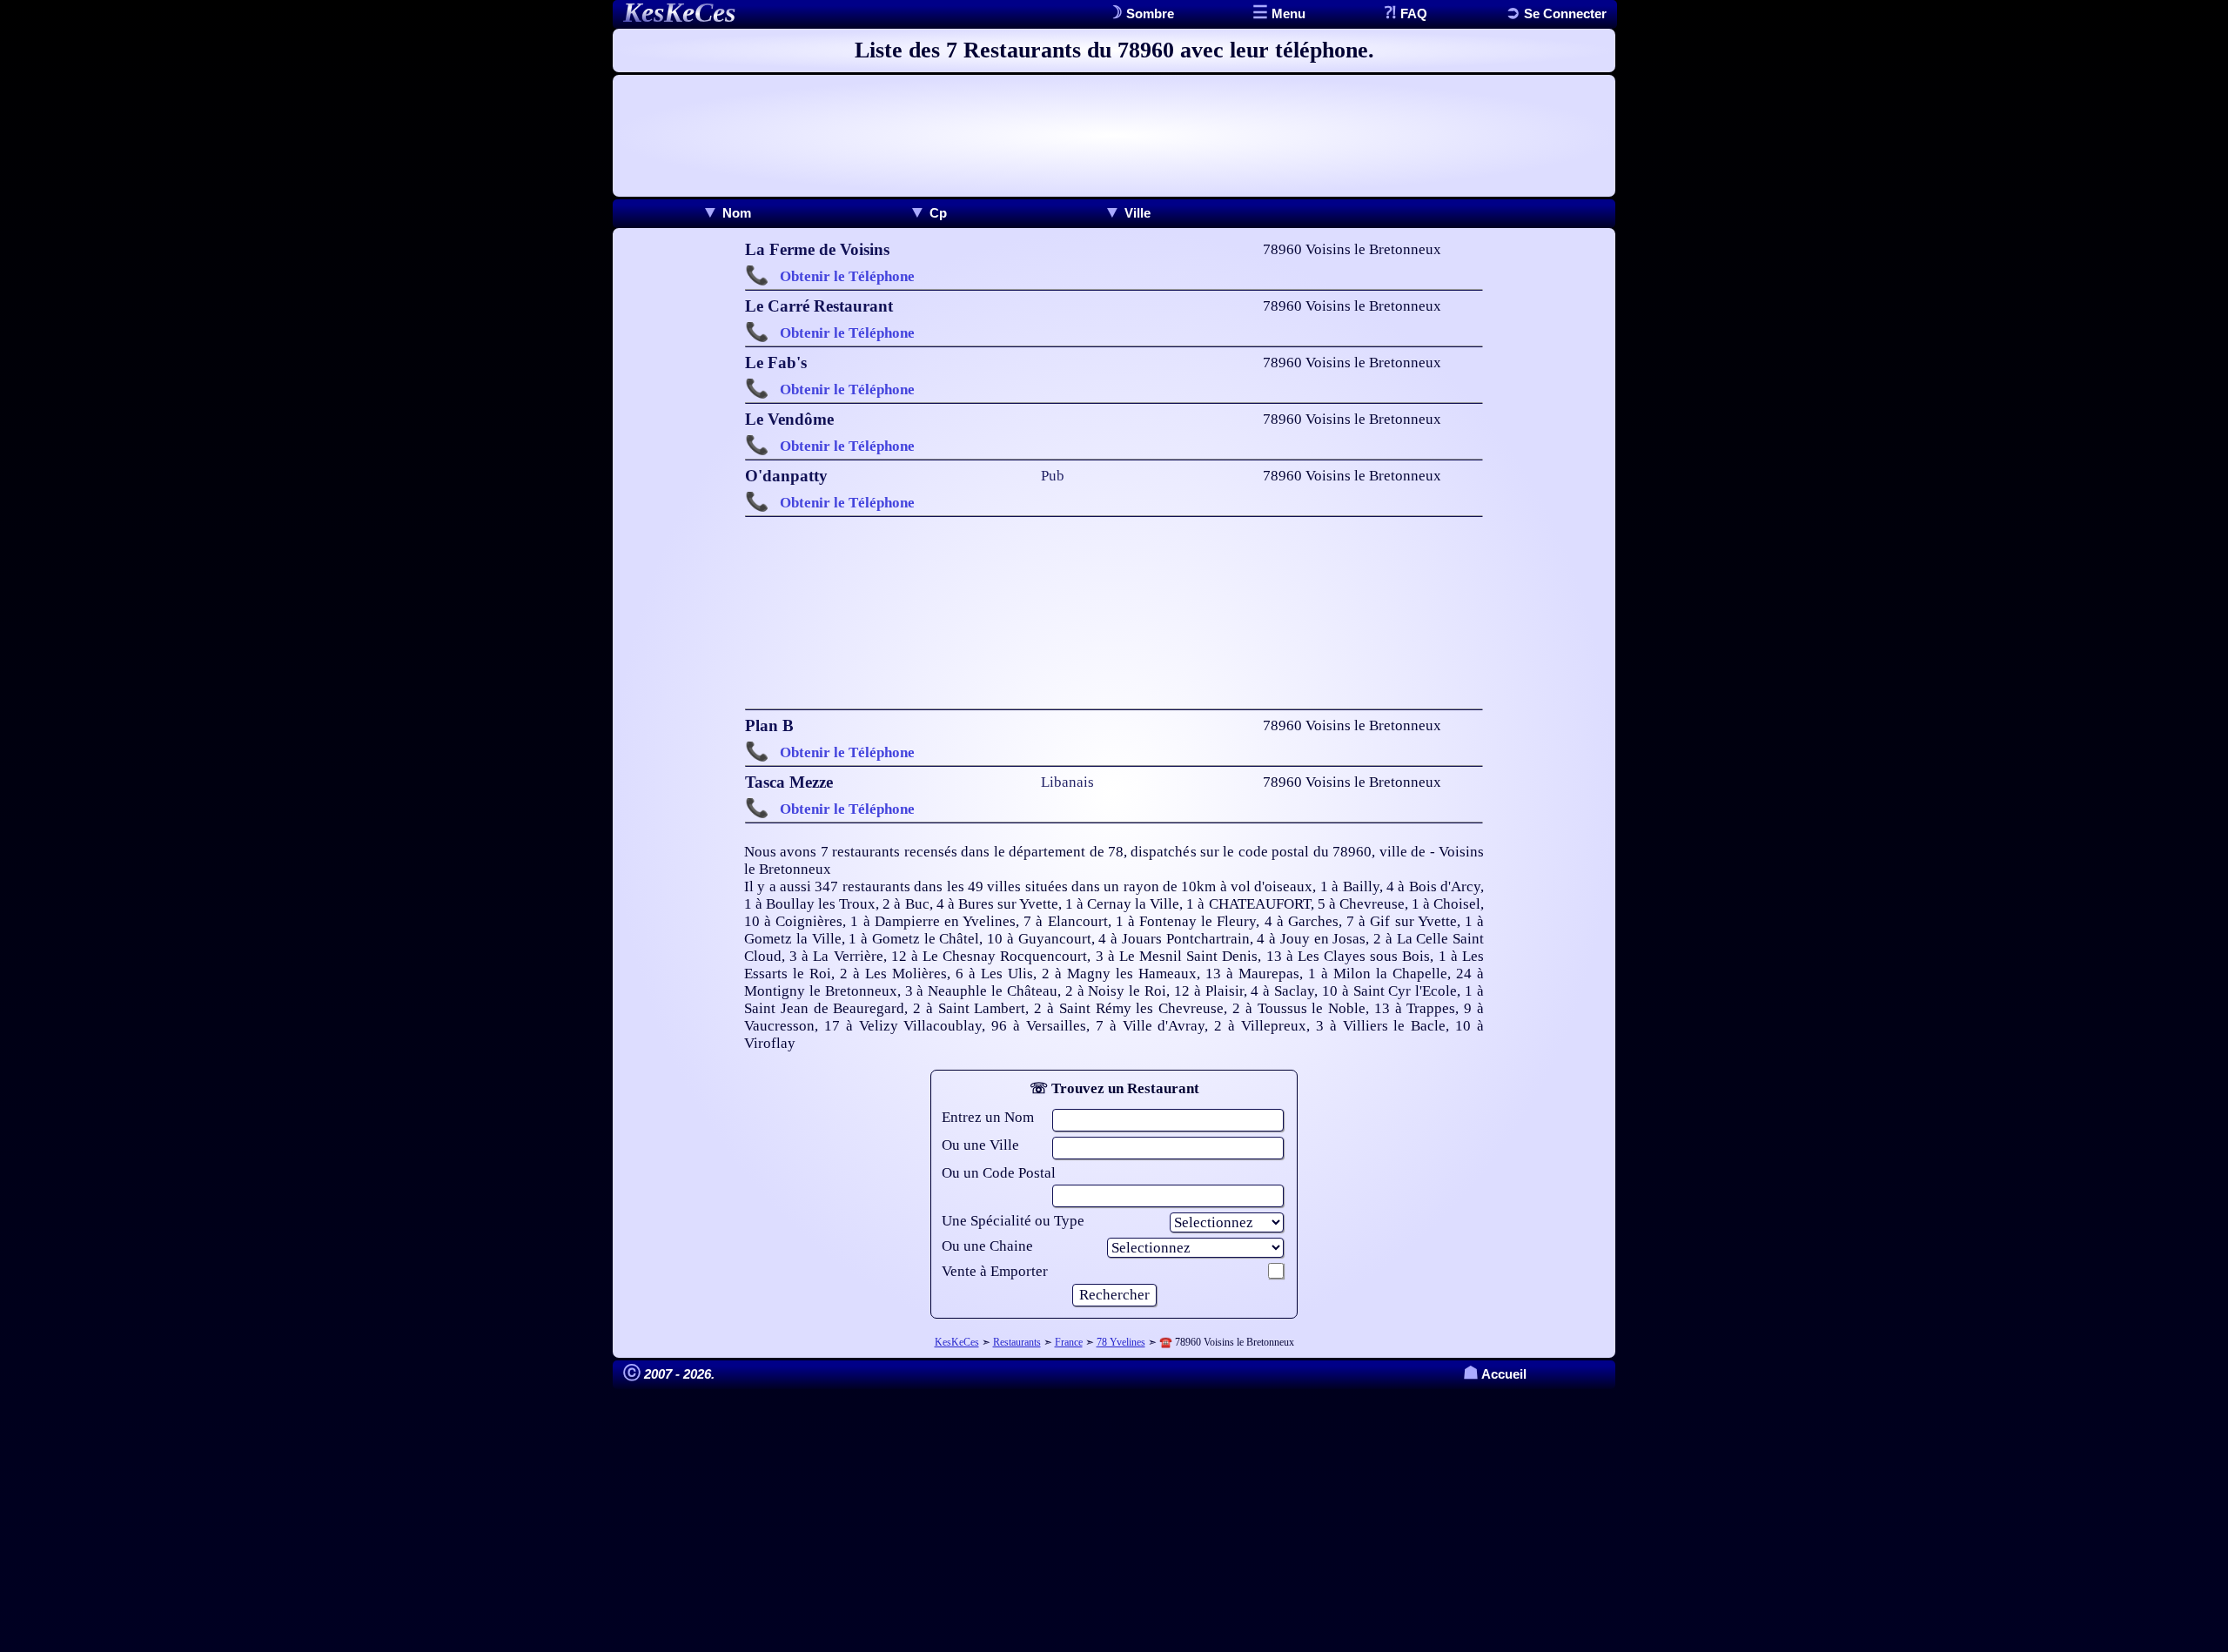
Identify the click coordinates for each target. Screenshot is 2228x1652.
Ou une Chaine (987, 1246)
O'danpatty (786, 476)
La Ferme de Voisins (817, 249)
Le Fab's (776, 363)
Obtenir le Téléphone (847, 276)
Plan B (769, 725)
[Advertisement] (1114, 136)
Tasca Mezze (789, 782)
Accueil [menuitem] (1495, 1374)
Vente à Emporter (995, 1271)
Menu (1287, 13)
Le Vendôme (789, 419)
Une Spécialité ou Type (1013, 1221)
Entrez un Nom (988, 1117)
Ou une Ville (980, 1145)
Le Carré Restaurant (819, 306)
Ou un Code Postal (999, 1173)
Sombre (1148, 13)
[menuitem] (726, 213)
